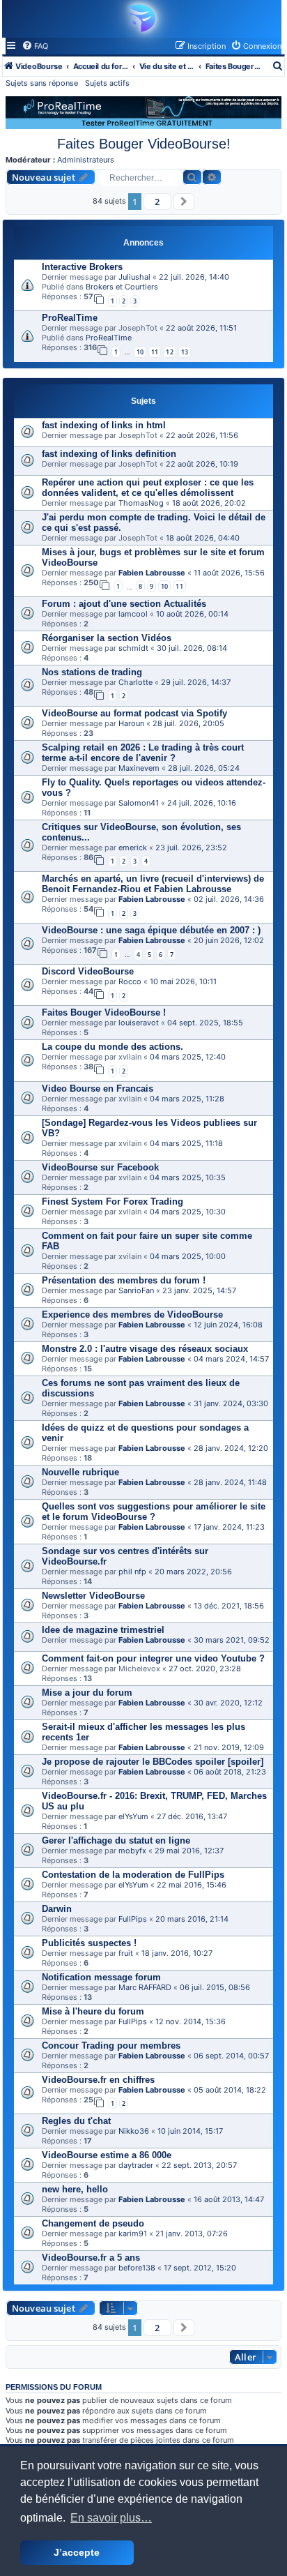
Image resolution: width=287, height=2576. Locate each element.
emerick (133, 848)
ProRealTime (70, 318)
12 (169, 352)
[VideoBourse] (140, 18)
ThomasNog (141, 503)
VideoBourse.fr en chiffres (98, 2080)
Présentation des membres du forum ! (124, 1280)
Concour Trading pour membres (111, 2046)
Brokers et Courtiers (122, 287)
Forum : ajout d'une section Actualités (124, 604)
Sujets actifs (107, 83)
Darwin (57, 1909)
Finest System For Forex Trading (113, 1202)
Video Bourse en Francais (98, 1089)
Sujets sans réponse (42, 83)
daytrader (136, 2165)
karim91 (133, 2234)
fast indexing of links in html (104, 425)
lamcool (133, 614)
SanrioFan (136, 1290)
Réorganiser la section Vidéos (107, 638)
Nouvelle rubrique (80, 1472)
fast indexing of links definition (109, 454)
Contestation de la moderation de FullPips (133, 1875)
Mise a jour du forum (87, 1693)
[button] (184, 202)
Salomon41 (139, 803)
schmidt (133, 648)
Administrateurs (86, 160)
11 (155, 352)
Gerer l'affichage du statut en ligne (116, 1840)
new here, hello (75, 2189)
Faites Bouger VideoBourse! (144, 144)
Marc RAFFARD (145, 1987)
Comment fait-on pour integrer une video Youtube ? (153, 1658)
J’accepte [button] (77, 2552)
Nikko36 (134, 2131)
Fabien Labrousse (152, 573)
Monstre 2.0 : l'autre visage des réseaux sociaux (145, 1349)
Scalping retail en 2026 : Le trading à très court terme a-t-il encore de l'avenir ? (143, 753)
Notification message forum (101, 1977)
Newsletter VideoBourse (93, 1596)
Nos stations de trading (92, 672)
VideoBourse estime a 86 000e (107, 2155)
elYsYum (133, 1816)
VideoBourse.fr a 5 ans (91, 2258)
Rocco (130, 981)
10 (140, 352)
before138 (137, 2268)
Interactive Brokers (82, 267)
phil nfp (132, 1572)
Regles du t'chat (76, 2121)
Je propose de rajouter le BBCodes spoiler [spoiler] (153, 1762)
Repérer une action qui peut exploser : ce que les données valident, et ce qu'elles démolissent (148, 488)
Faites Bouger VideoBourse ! (104, 1012)
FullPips (133, 1919)
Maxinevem (139, 768)
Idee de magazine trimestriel (103, 1630)
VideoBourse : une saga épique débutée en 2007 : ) (151, 930)
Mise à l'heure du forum (93, 2011)
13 (185, 352)
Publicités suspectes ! (89, 1943)
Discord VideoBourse (88, 971)
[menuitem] (35, 46)
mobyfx (132, 1851)
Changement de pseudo (93, 2223)
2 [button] (157, 202)
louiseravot (139, 1023)
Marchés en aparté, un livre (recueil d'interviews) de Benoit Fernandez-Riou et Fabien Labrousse (153, 884)
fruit (126, 1953)
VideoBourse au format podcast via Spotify (134, 713)
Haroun (131, 723)
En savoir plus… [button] (111, 2518)
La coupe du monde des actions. (113, 1047)
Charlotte (135, 682)
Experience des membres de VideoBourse (132, 1315)
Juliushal (134, 277)
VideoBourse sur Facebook (100, 1167)
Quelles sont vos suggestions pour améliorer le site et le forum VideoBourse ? (154, 1512)
